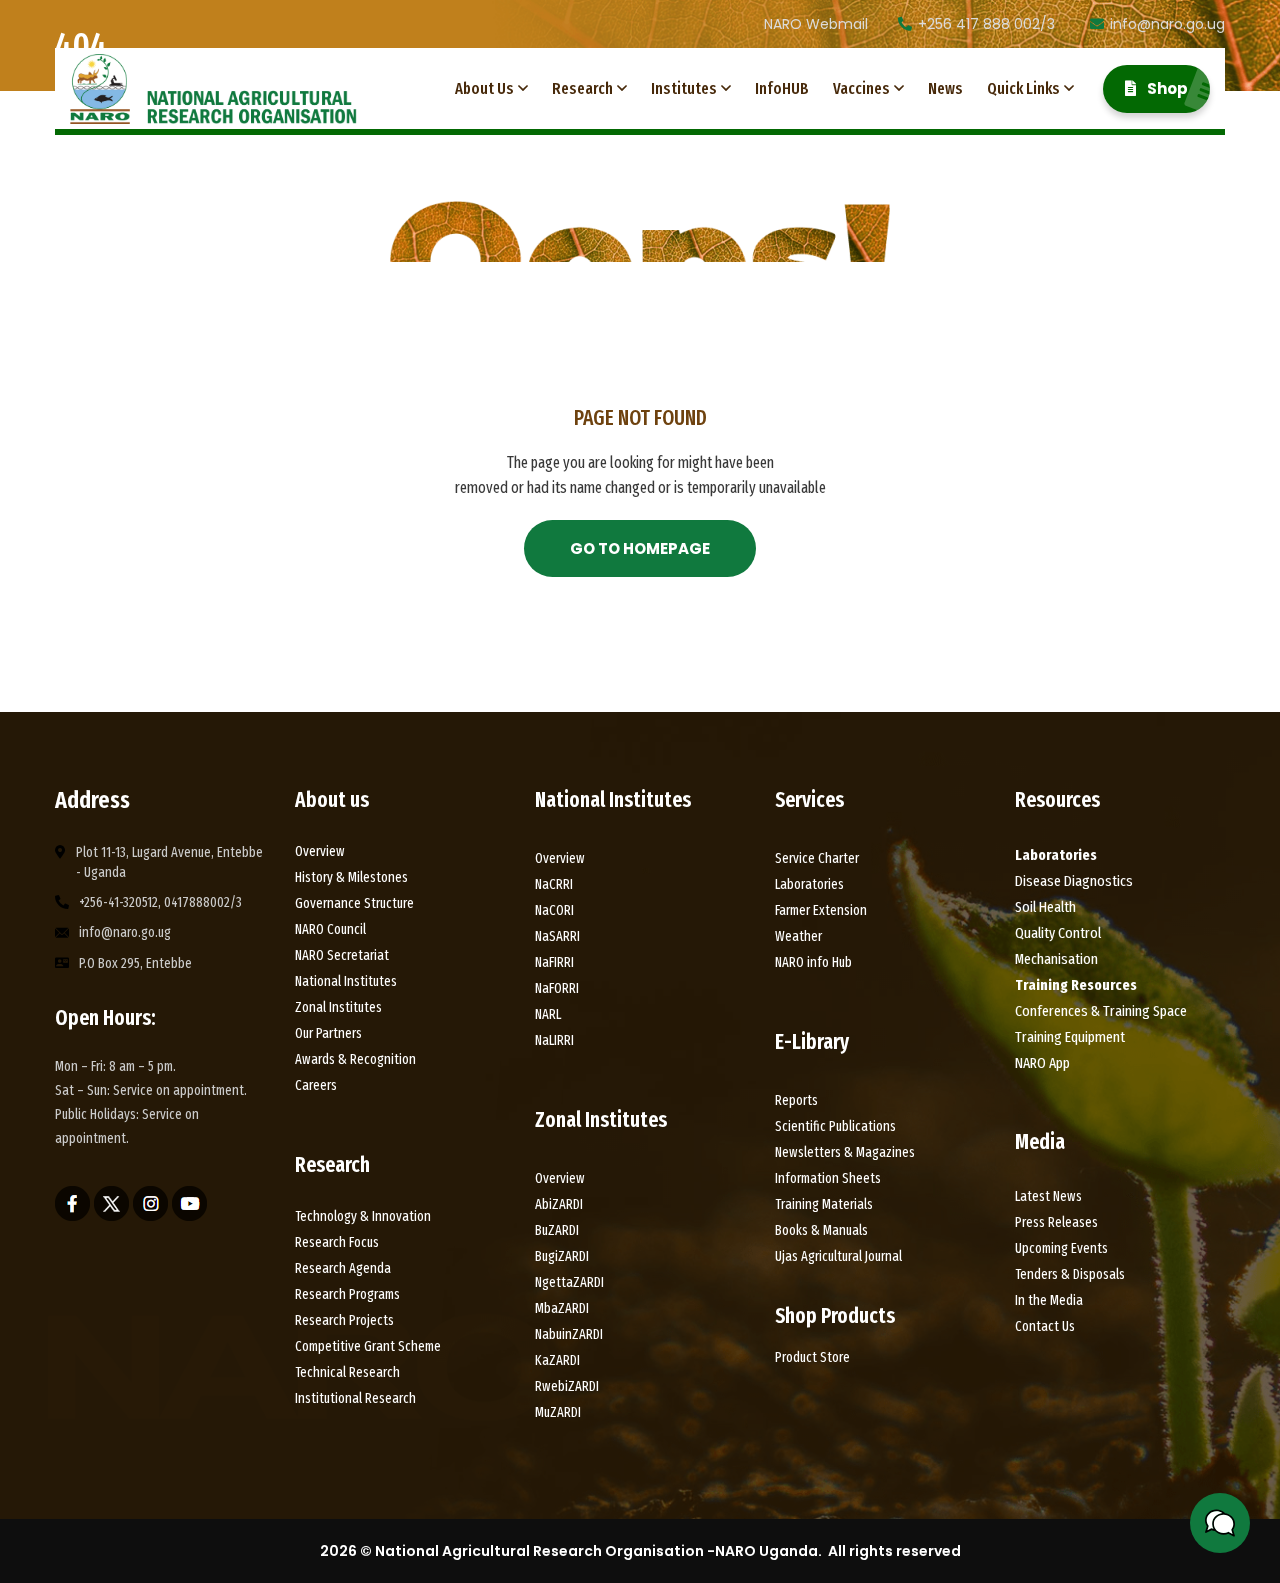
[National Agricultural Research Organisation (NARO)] (213, 89)
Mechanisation (1056, 959)
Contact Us (1045, 1326)
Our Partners (328, 1033)
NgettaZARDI (569, 1282)
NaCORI (554, 910)
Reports (796, 1100)
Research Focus (337, 1242)
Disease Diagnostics (1074, 881)
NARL (548, 1014)
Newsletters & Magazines (845, 1152)
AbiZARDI (559, 1204)
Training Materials (824, 1204)
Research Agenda (343, 1268)
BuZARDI (557, 1230)
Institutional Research (355, 1398)
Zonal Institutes (338, 1007)
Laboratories (809, 884)
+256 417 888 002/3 (986, 24)
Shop (1166, 88)
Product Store (812, 1357)
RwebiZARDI (567, 1386)
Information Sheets (828, 1178)
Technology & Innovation (363, 1216)
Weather (798, 936)
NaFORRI (557, 988)
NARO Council (330, 929)
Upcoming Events (1061, 1248)
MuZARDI (558, 1412)
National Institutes (346, 981)
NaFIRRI (554, 962)
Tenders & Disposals (1070, 1274)
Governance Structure (354, 903)
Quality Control (1058, 933)
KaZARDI (557, 1360)
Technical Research (347, 1372)
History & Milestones (353, 877)
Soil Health (1045, 907)
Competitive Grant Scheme (368, 1346)
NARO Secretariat (342, 955)
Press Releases (1056, 1222)
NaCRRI (554, 884)
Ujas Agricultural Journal (838, 1256)
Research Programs (347, 1294)
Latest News (1048, 1196)
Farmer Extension (821, 910)
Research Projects (344, 1320)
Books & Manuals (821, 1230)
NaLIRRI (554, 1040)
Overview (320, 851)
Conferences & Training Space (1101, 1011)
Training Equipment (1070, 1037)
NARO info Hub (813, 962)
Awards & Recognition (355, 1059)
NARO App (1042, 1063)
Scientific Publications (835, 1126)
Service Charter (817, 858)
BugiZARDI (562, 1256)
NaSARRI (557, 936)
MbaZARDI (562, 1308)
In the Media (1049, 1300)
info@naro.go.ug (1167, 24)
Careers (316, 1085)
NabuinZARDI (569, 1334)
